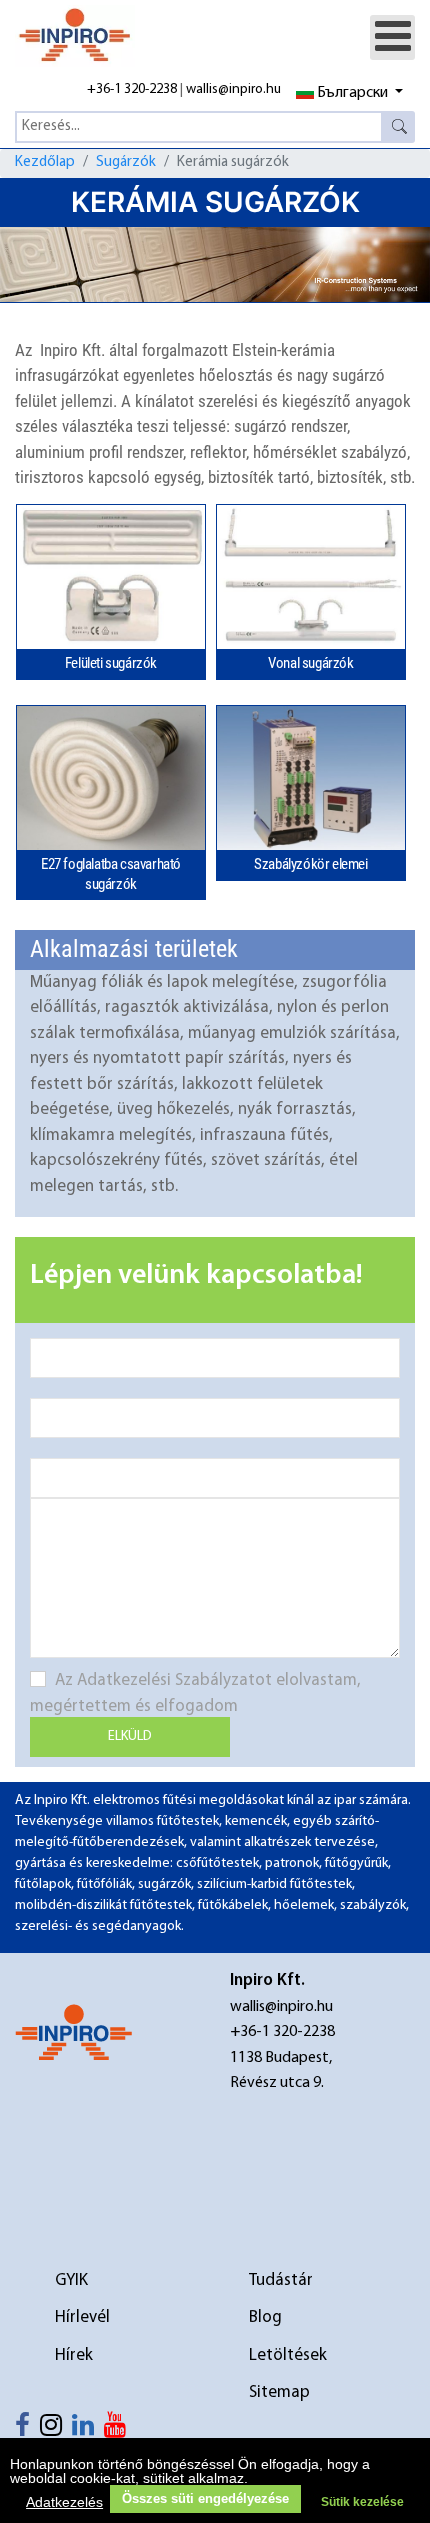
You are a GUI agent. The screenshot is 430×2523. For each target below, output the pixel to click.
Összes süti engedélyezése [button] (205, 2499)
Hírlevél (82, 2317)
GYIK (71, 2280)
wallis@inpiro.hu (233, 89)
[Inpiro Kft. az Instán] (56, 2429)
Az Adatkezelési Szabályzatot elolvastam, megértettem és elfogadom (195, 1693)
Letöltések (288, 2355)
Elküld (130, 1736)
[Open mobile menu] (392, 37)
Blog (265, 2317)
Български (352, 93)
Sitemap (279, 2392)
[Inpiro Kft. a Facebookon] (27, 2429)
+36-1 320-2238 (132, 89)
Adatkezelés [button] (64, 2502)
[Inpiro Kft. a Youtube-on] (120, 2429)
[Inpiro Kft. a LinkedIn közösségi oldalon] (88, 2429)
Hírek (74, 2355)
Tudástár (281, 2280)
